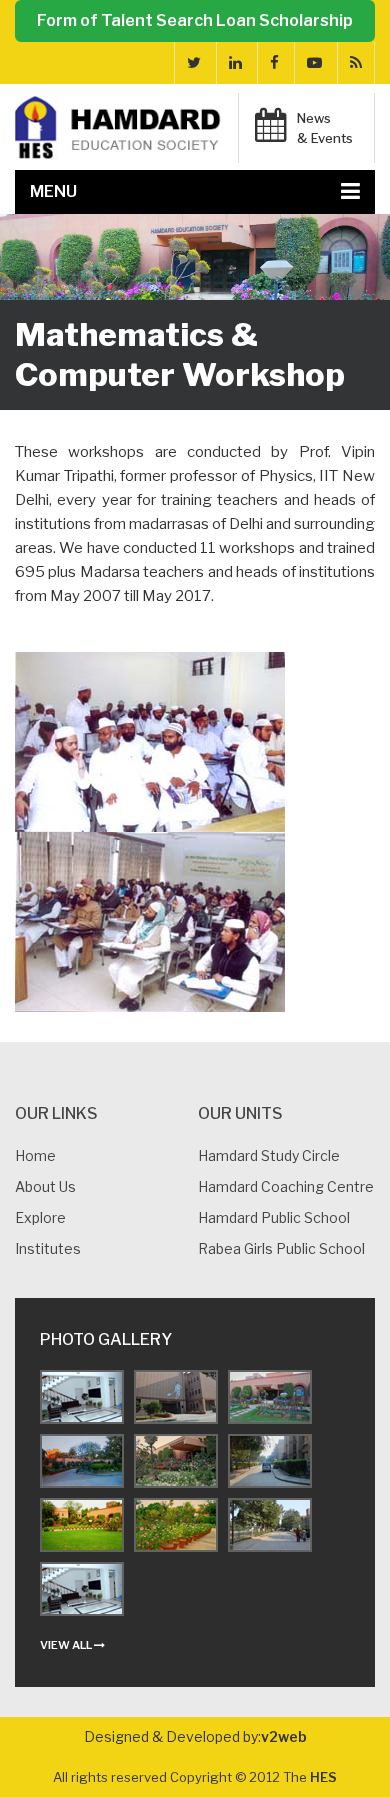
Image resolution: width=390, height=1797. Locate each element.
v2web (284, 1736)
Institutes (48, 1248)
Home (35, 1155)
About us (45, 1186)
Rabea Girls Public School (281, 1248)
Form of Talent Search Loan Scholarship (195, 20)
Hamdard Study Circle (269, 1155)
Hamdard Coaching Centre (286, 1186)
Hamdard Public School (274, 1217)
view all (67, 1645)
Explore (40, 1217)
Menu (53, 191)
